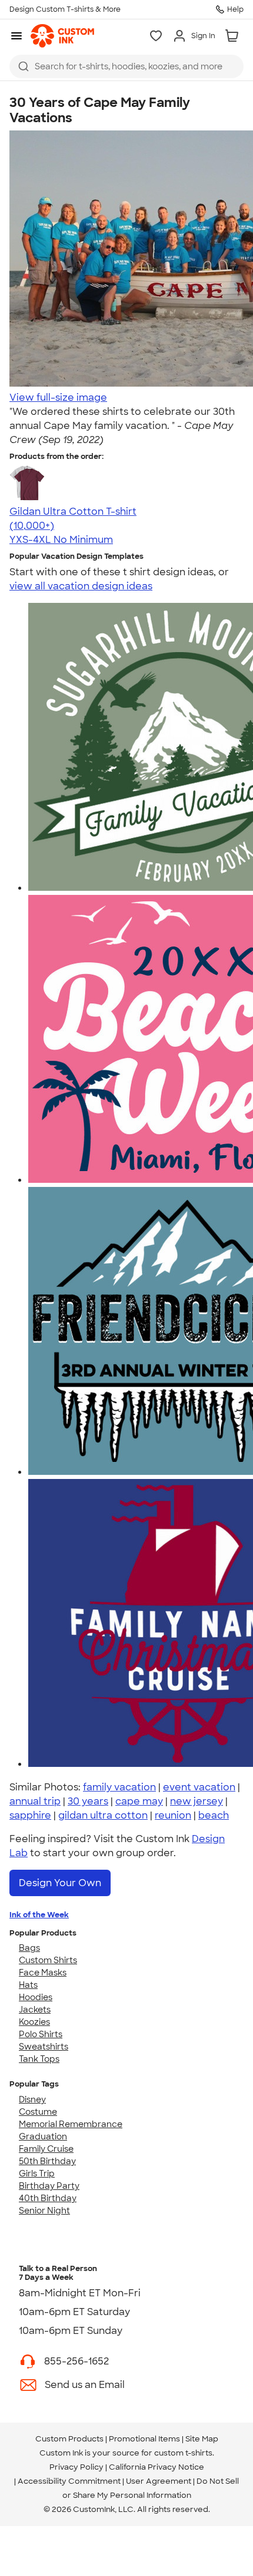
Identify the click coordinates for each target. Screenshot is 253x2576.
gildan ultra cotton (103, 1815)
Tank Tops (39, 2059)
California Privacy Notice (157, 2467)
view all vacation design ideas (81, 586)
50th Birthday (47, 2161)
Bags (29, 1948)
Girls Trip (37, 2173)
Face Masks (43, 1973)
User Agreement (159, 2481)
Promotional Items (144, 2439)
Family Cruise (46, 2149)
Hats (28, 1985)
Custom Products (69, 2439)
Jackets (35, 2010)
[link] (62, 36)
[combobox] (126, 66)
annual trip (35, 1801)
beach (214, 1815)
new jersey (197, 1801)
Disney (32, 2099)
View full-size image (58, 398)
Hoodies (36, 1997)
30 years (88, 1801)
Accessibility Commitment (69, 2481)
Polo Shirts (41, 2034)
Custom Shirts (48, 1960)
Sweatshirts (44, 2047)
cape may (139, 1801)
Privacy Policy (76, 2467)
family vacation (119, 1787)
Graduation (43, 2136)
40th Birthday (48, 2198)
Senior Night (44, 2211)
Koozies (34, 2022)
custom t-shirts (183, 2453)
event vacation (199, 1787)
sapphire (30, 1815)
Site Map (202, 2439)
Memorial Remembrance (71, 2124)
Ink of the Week (39, 1915)
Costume (38, 2112)
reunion (173, 1815)
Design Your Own (60, 1883)
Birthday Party (49, 2186)
